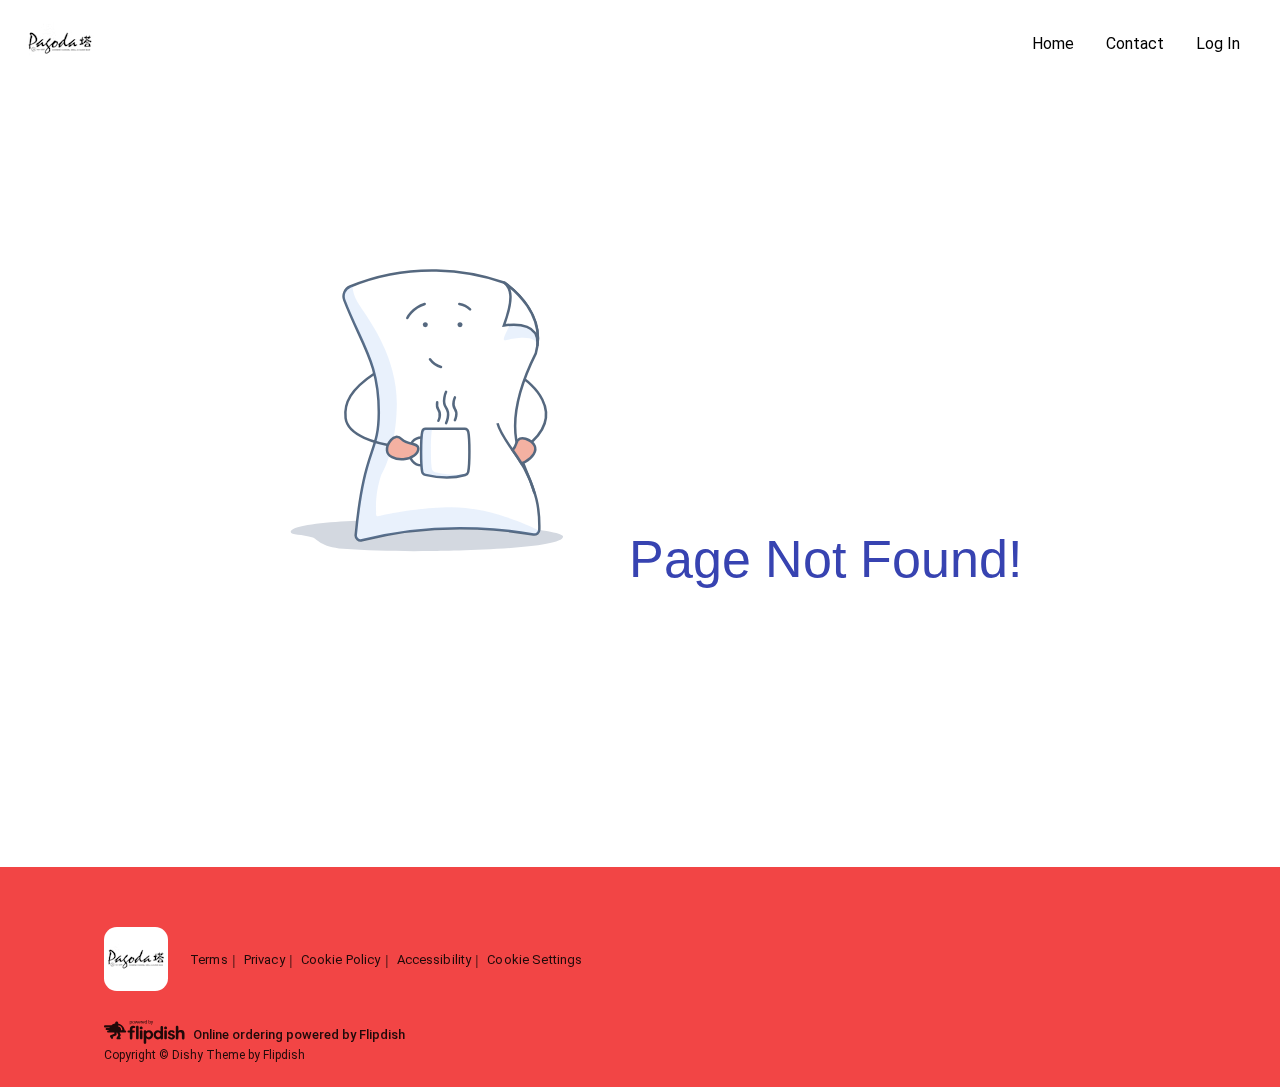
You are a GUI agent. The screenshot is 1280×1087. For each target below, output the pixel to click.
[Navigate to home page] (520, 44)
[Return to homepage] (136, 960)
